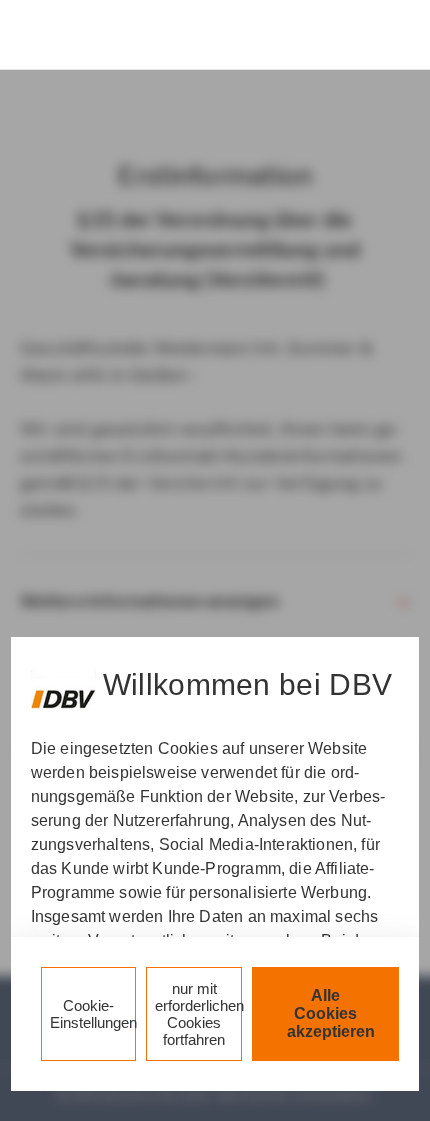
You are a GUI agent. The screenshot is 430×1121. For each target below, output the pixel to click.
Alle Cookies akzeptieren (331, 1013)
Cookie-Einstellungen (93, 1014)
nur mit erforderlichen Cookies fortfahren (198, 1014)
